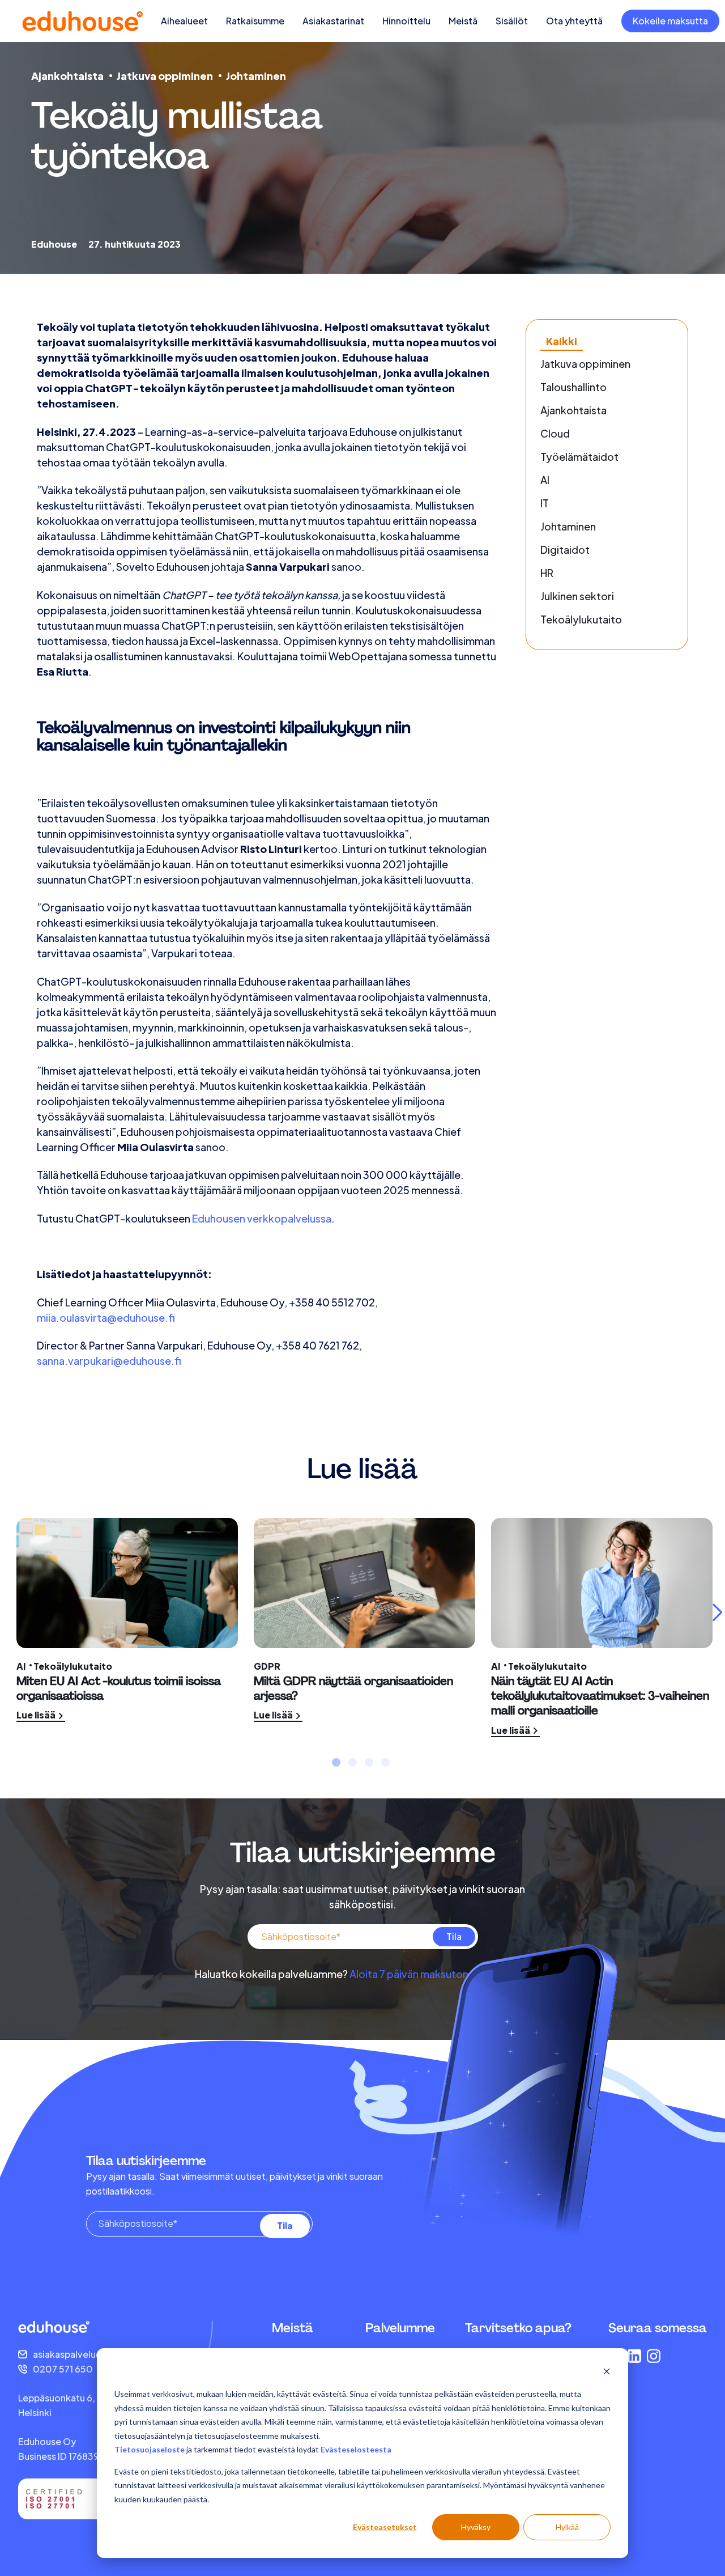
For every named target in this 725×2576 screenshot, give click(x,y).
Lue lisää (37, 1715)
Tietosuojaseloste (150, 2449)
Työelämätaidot (579, 457)
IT (545, 503)
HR (547, 573)
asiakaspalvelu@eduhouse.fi (94, 2354)
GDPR (267, 1666)
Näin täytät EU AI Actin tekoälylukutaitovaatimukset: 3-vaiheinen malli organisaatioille (600, 1696)
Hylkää (567, 2527)
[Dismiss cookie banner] (607, 2373)
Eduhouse (54, 244)
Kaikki (562, 341)
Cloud (555, 433)
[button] (336, 1762)
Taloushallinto (573, 387)
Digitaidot (565, 549)
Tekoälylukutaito (581, 619)
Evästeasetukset (385, 2527)
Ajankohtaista (67, 76)
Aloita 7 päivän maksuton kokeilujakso (440, 1974)
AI (545, 480)
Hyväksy (476, 2527)
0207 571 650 (63, 2369)
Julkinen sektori (577, 596)
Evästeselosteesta (356, 2449)
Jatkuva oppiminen (165, 76)
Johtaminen (256, 76)
